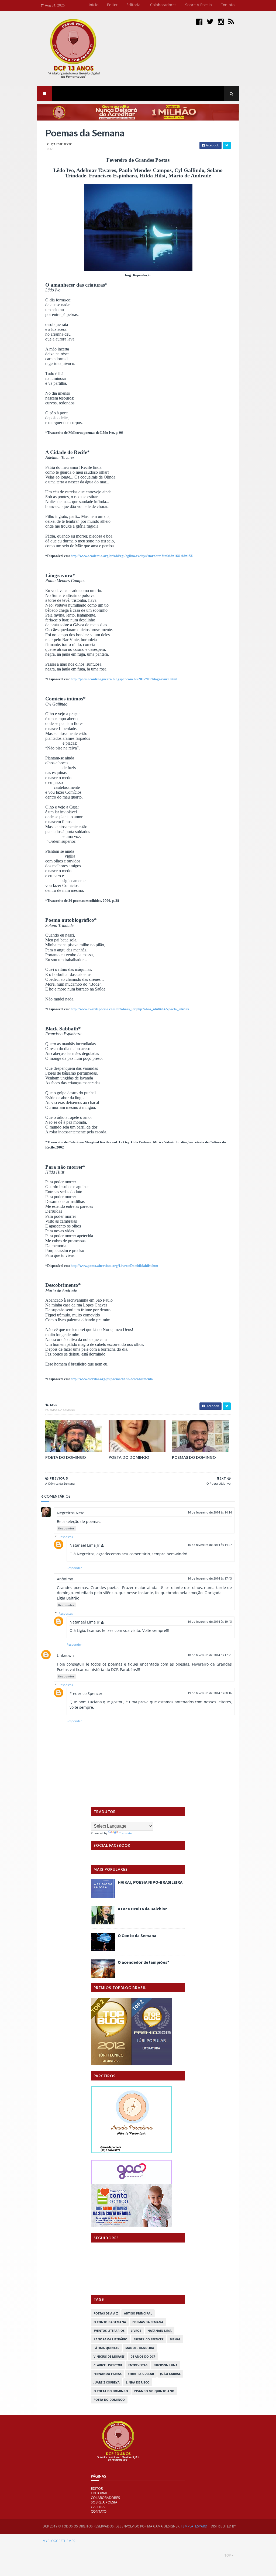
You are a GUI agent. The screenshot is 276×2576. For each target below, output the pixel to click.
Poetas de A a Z (106, 2313)
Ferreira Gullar (141, 2374)
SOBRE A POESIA (104, 2502)
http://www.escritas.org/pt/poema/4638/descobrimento (112, 1379)
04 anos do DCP (143, 2356)
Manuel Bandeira (140, 2348)
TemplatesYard (194, 2526)
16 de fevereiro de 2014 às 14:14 (210, 1512)
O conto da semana (110, 2322)
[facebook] (199, 21)
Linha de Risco (138, 2382)
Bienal (175, 2339)
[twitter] (210, 21)
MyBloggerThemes (59, 2541)
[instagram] (221, 21)
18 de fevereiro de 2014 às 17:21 (210, 1655)
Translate (125, 1833)
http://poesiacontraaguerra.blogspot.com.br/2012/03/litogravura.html (124, 679)
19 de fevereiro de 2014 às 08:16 (210, 1693)
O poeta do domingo (111, 2391)
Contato (227, 5)
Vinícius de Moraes (109, 2356)
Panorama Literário (111, 2339)
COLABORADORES (105, 2498)
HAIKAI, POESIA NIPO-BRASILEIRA (150, 1882)
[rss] (231, 21)
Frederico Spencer (86, 1693)
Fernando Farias (108, 2374)
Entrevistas (138, 2365)
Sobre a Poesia (199, 5)
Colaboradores (163, 5)
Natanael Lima (160, 2331)
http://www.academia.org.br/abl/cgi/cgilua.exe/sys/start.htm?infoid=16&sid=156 (132, 556)
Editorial (134, 5)
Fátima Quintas (106, 2348)
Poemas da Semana (60, 1410)
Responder (66, 1528)
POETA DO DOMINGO (66, 1457)
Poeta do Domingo (109, 2400)
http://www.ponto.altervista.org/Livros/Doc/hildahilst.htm (114, 1266)
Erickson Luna (166, 2365)
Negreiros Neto (71, 1513)
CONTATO (99, 2511)
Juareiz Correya (107, 2382)
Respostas (66, 1537)
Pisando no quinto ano (154, 2391)
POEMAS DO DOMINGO (194, 1457)
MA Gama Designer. (164, 2526)
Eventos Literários (109, 2331)
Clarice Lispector (108, 2365)
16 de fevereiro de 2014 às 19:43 (210, 1621)
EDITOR (97, 2488)
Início (94, 5)
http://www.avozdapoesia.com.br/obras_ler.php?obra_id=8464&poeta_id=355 (130, 1009)
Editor (112, 5)
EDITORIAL (99, 2493)
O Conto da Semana (137, 1935)
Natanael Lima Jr (84, 1545)
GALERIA (98, 2507)
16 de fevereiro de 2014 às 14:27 (210, 1545)
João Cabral (170, 2374)
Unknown (65, 1655)
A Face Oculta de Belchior (142, 1909)
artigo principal (138, 2313)
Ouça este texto (60, 144)
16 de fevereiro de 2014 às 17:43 (210, 1578)
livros (136, 2331)
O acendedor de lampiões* (144, 1962)
